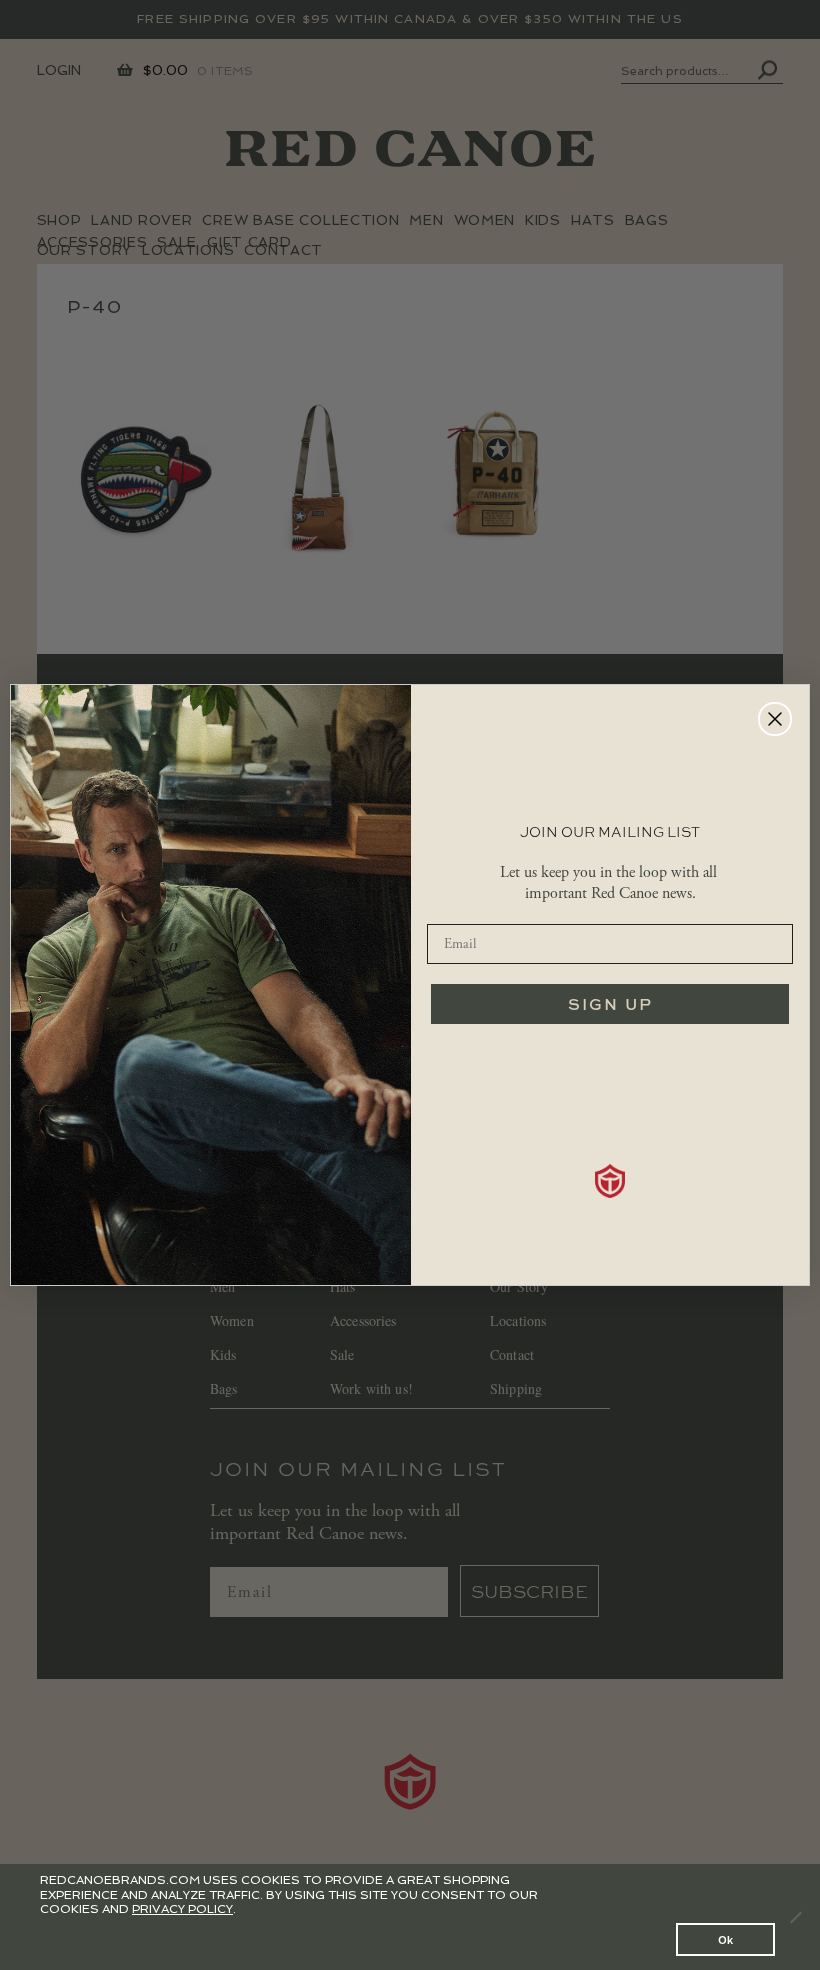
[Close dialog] (775, 719)
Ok (725, 1939)
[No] (795, 1917)
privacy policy (182, 1909)
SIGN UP (610, 1004)
